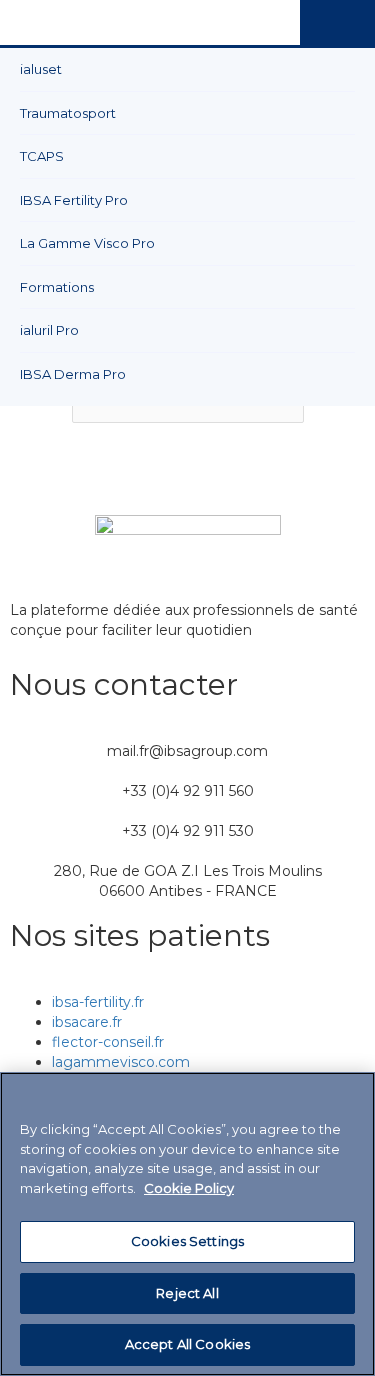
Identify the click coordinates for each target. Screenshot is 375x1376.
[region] (187, 1224)
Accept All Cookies (187, 1344)
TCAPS (42, 156)
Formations (57, 287)
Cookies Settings (187, 1241)
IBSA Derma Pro (73, 374)
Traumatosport (68, 113)
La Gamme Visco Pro (87, 243)
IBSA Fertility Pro (74, 200)
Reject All (187, 1293)
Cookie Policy (189, 1188)
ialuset (41, 69)
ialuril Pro (49, 330)
